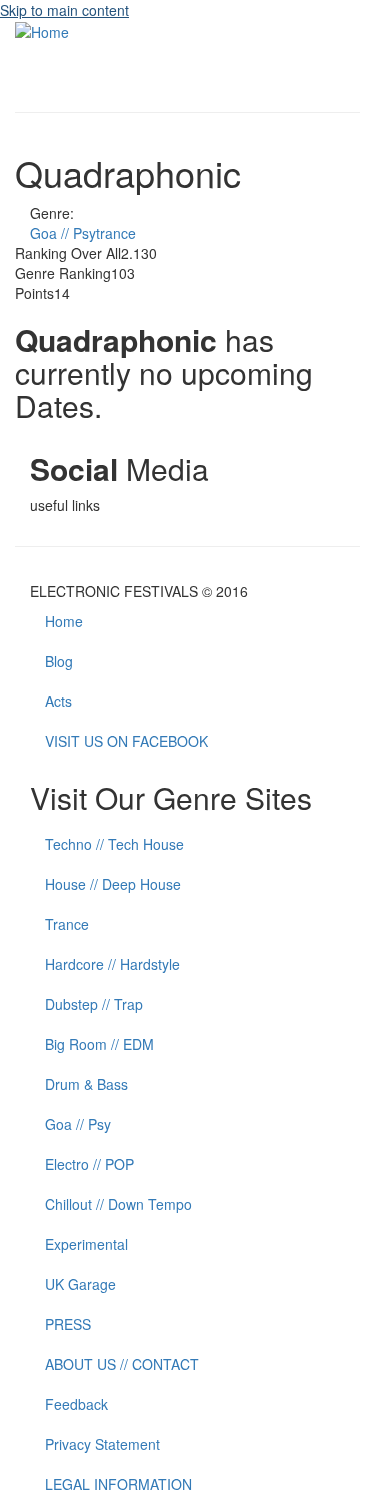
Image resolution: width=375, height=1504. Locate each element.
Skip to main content (64, 10)
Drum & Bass (86, 1084)
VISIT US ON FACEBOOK (126, 741)
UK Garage (80, 1284)
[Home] (42, 30)
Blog (59, 661)
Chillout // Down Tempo (118, 1204)
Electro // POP (89, 1164)
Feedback (76, 1404)
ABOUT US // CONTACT (122, 1364)
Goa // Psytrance (83, 233)
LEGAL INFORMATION (118, 1484)
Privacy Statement (102, 1444)
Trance (67, 924)
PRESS (68, 1324)
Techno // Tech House (114, 844)
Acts (58, 701)
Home (64, 621)
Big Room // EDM (99, 1044)
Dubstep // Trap (94, 1004)
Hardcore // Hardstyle (112, 964)
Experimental (86, 1244)
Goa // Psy (78, 1124)
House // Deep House (113, 884)
